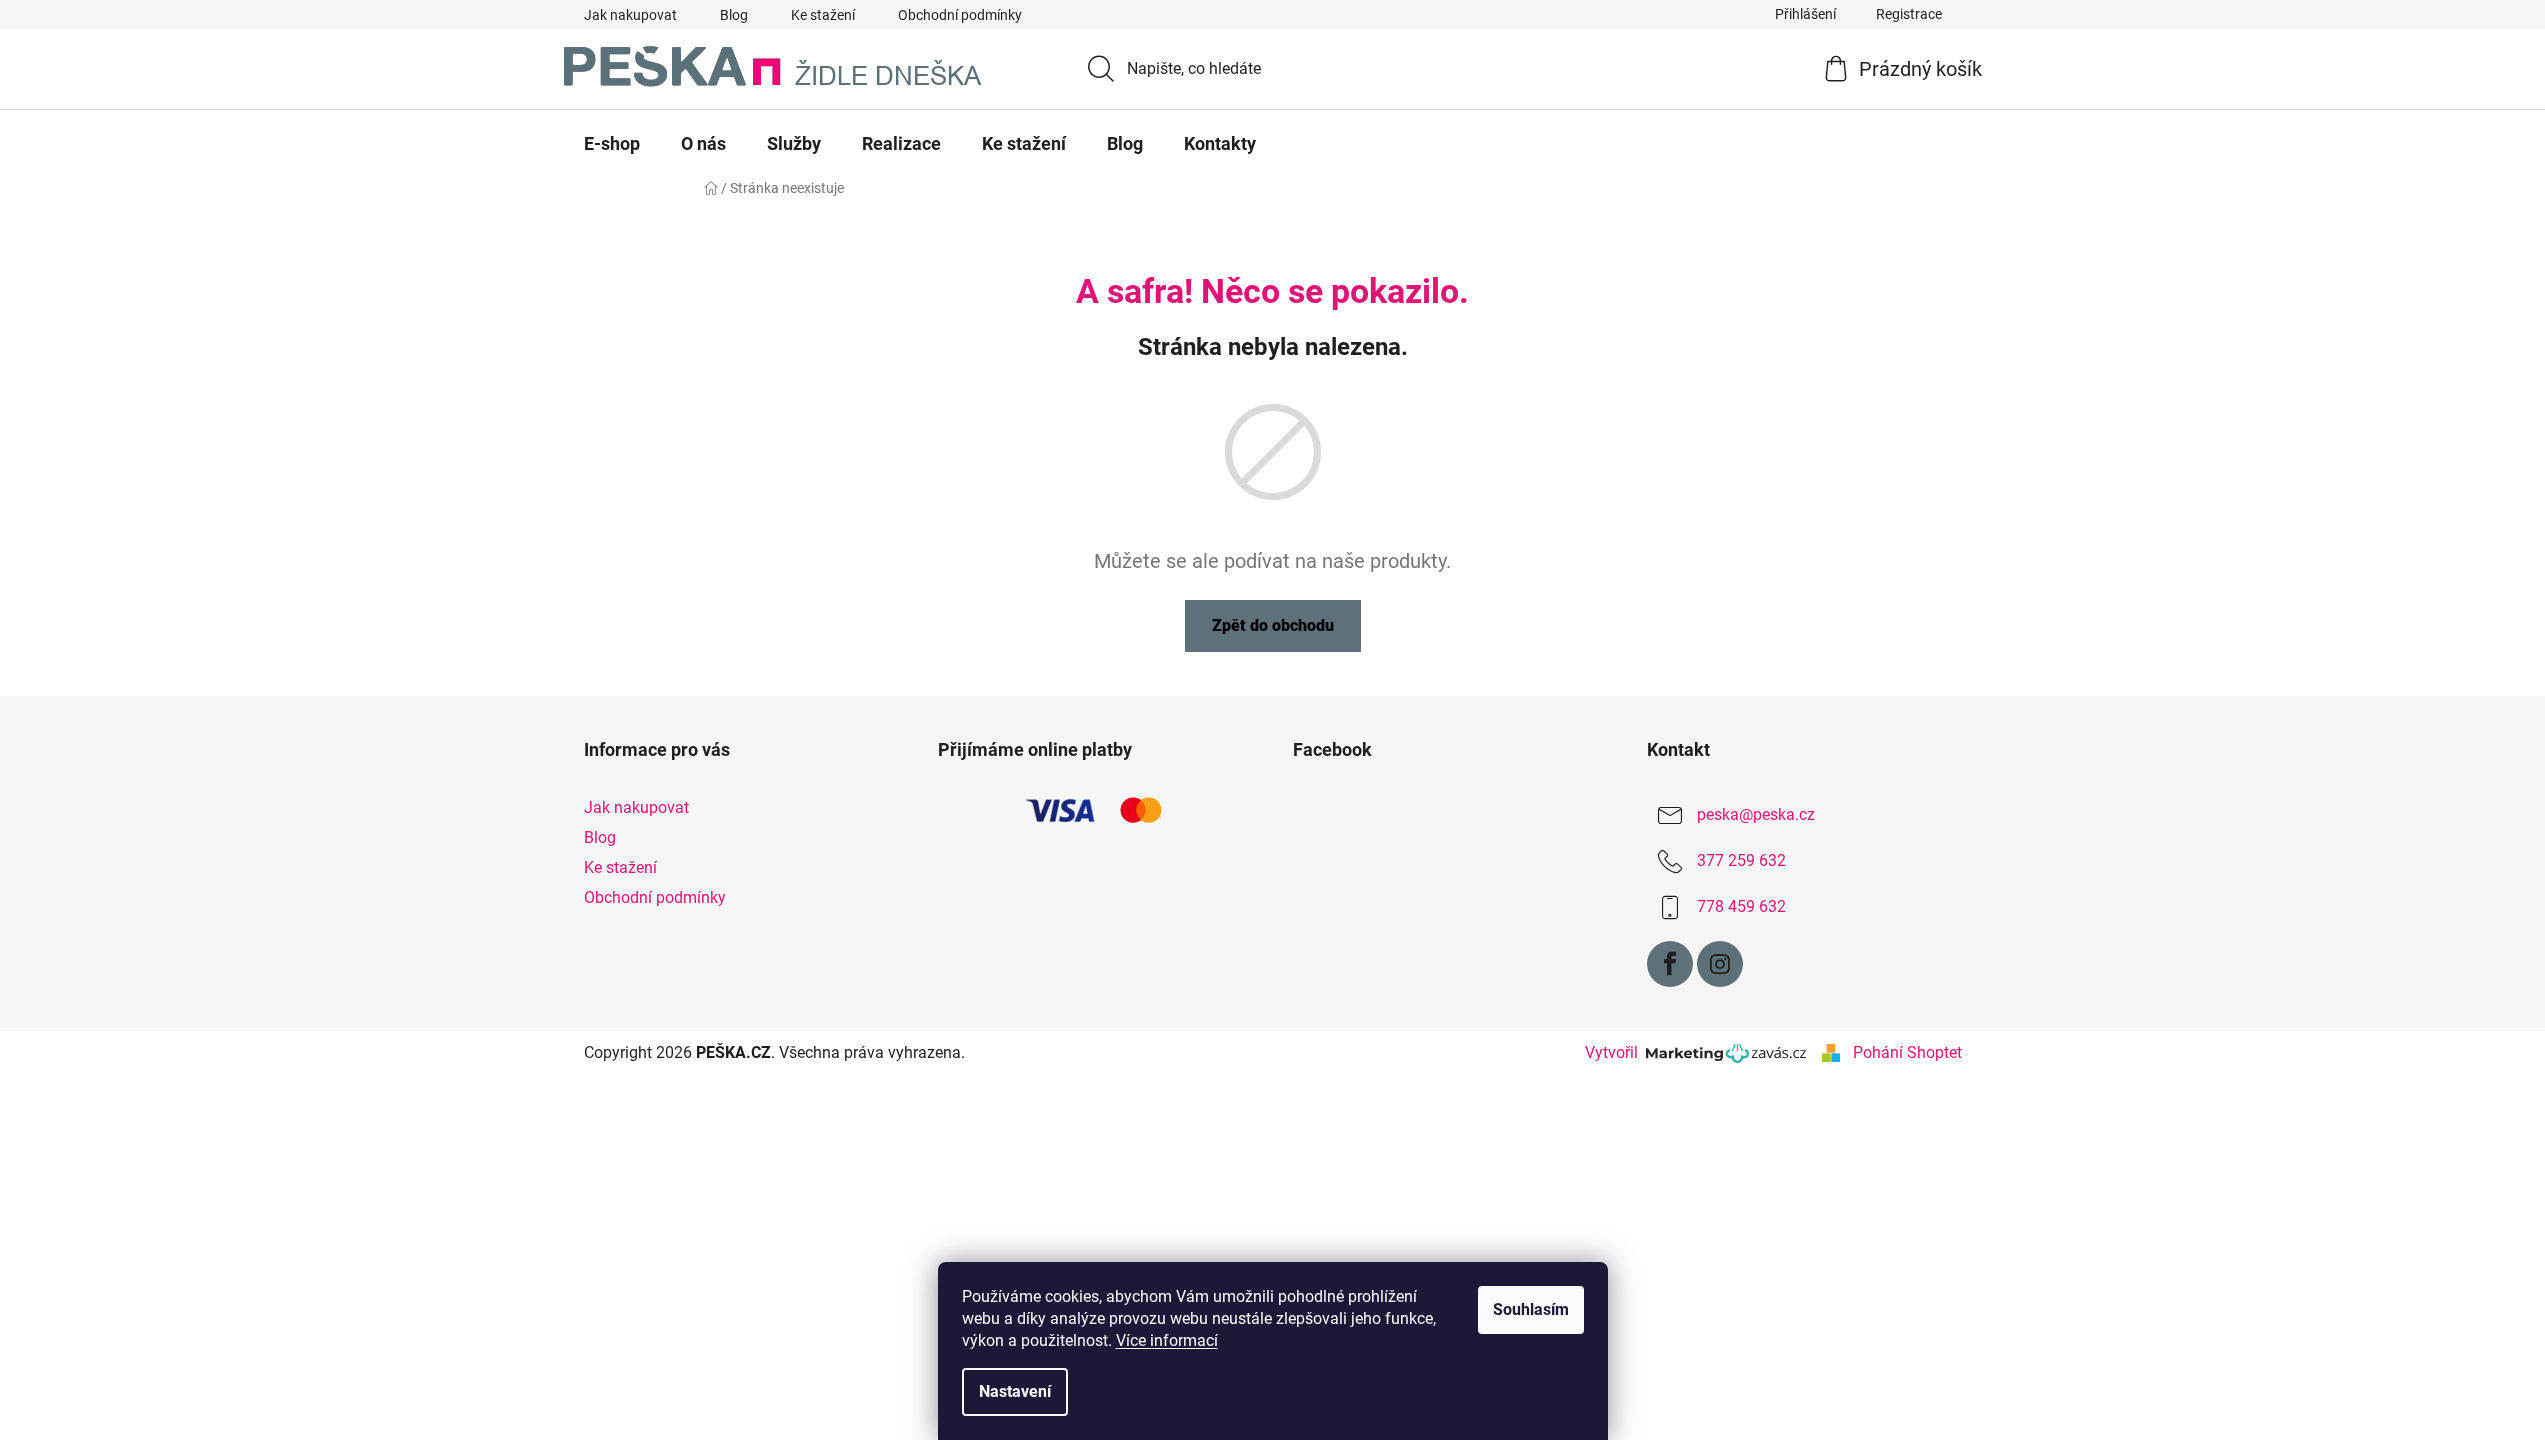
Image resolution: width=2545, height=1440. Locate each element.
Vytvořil (1615, 1052)
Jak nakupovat (630, 15)
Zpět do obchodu (1273, 625)
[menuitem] (612, 144)
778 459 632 (1741, 906)
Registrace (1909, 14)
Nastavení (1015, 1391)
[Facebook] (1670, 964)
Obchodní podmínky (960, 15)
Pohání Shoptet (1907, 1052)
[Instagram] (1720, 964)
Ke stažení (823, 15)
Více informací (1167, 1340)
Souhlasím (1531, 1309)
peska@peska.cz (1756, 814)
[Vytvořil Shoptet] (1831, 1053)
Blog (734, 15)
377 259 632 (1741, 860)
